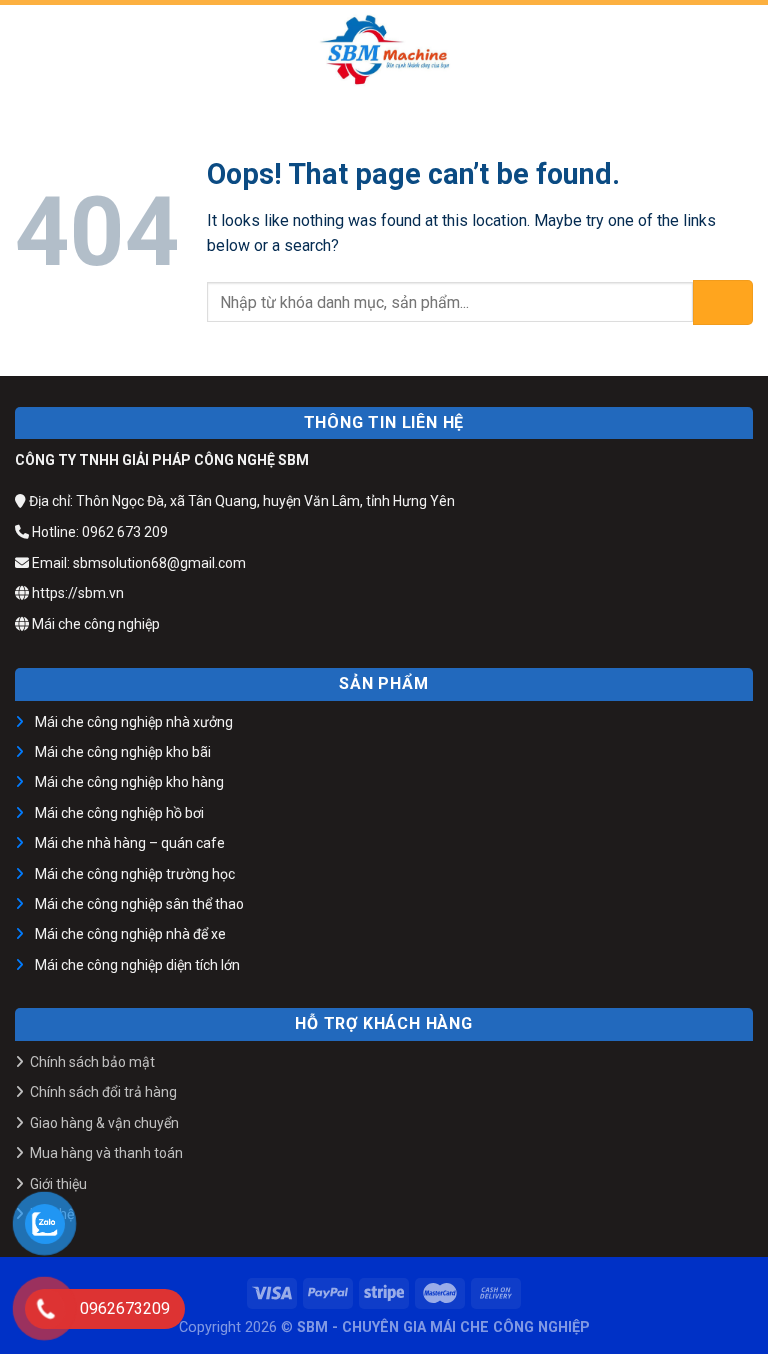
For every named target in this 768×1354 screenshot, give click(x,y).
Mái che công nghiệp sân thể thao (139, 904)
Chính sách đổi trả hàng (103, 1092)
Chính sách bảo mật (92, 1062)
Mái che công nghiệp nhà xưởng (134, 722)
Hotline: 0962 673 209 (98, 532)
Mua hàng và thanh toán (106, 1153)
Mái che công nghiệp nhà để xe (130, 934)
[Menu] (27, 50)
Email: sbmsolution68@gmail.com (137, 563)
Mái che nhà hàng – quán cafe (130, 843)
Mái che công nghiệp (94, 624)
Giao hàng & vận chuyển (104, 1123)
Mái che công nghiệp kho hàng (129, 782)
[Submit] (723, 302)
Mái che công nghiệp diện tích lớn (137, 965)
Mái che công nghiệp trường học (135, 874)
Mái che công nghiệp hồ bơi (119, 813)
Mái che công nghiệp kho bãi (123, 752)
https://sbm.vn (76, 593)
